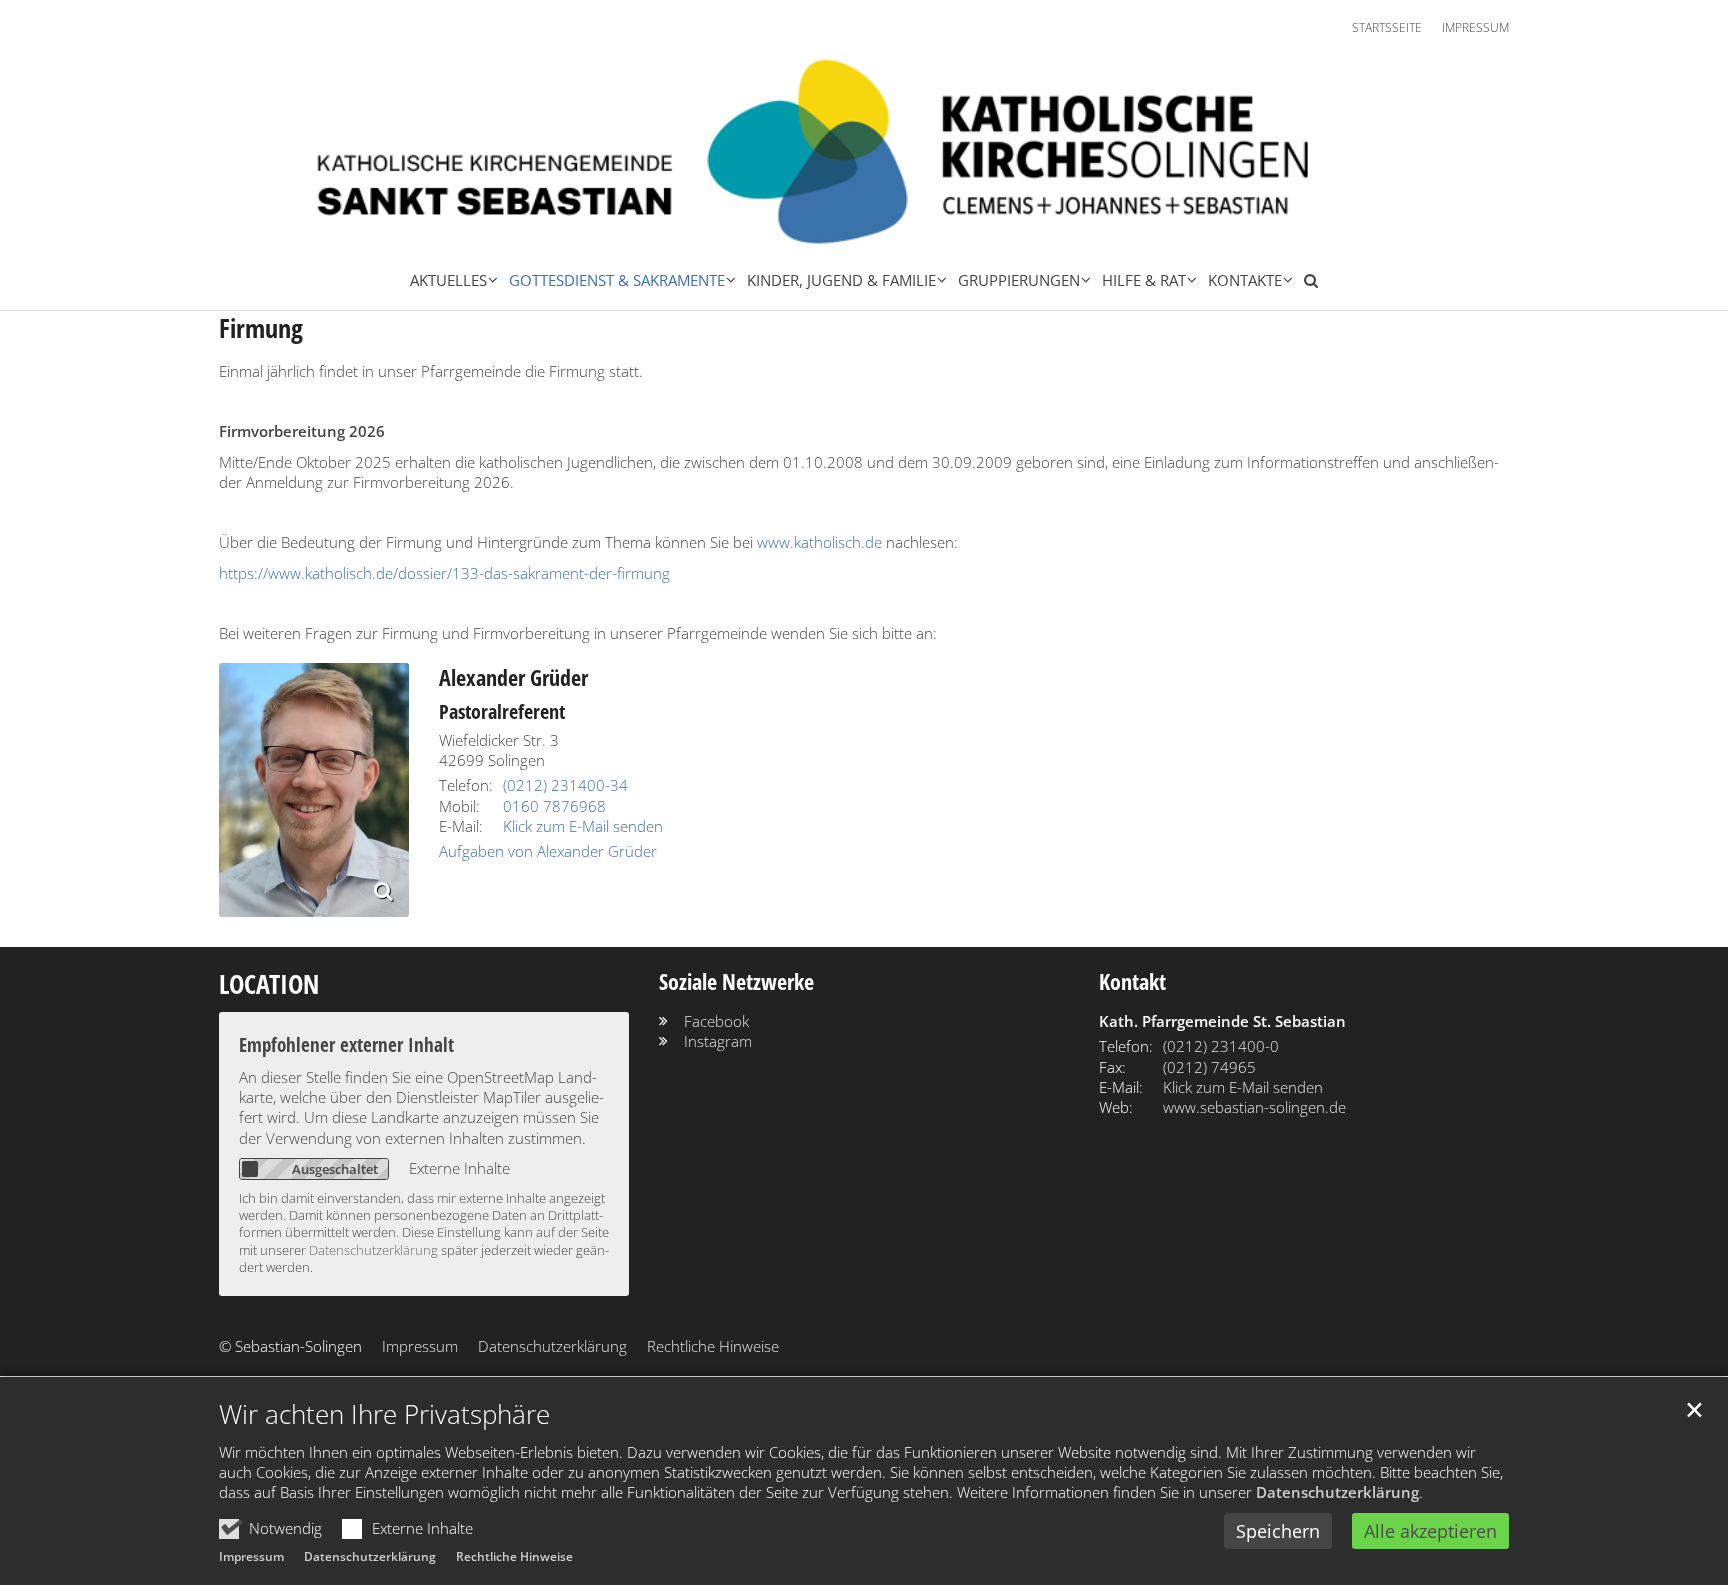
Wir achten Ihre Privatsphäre (384, 1414)
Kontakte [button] (1245, 280)
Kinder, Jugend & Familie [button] (841, 280)
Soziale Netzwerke (736, 981)
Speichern (1278, 1531)
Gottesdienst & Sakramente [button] (617, 280)
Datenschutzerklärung (1337, 1492)
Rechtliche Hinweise (514, 1556)
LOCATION (269, 984)
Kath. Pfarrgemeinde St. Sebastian (1222, 1021)
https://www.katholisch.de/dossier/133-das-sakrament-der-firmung (444, 573)
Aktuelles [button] (448, 280)
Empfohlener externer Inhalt (346, 1044)
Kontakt (1132, 981)
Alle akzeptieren (1430, 1531)
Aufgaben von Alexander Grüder (548, 851)
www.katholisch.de (819, 542)
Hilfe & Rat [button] (1144, 280)
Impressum (251, 1556)
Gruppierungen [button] (1019, 280)
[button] (1305, 284)
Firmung (261, 328)
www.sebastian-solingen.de (1254, 1107)
